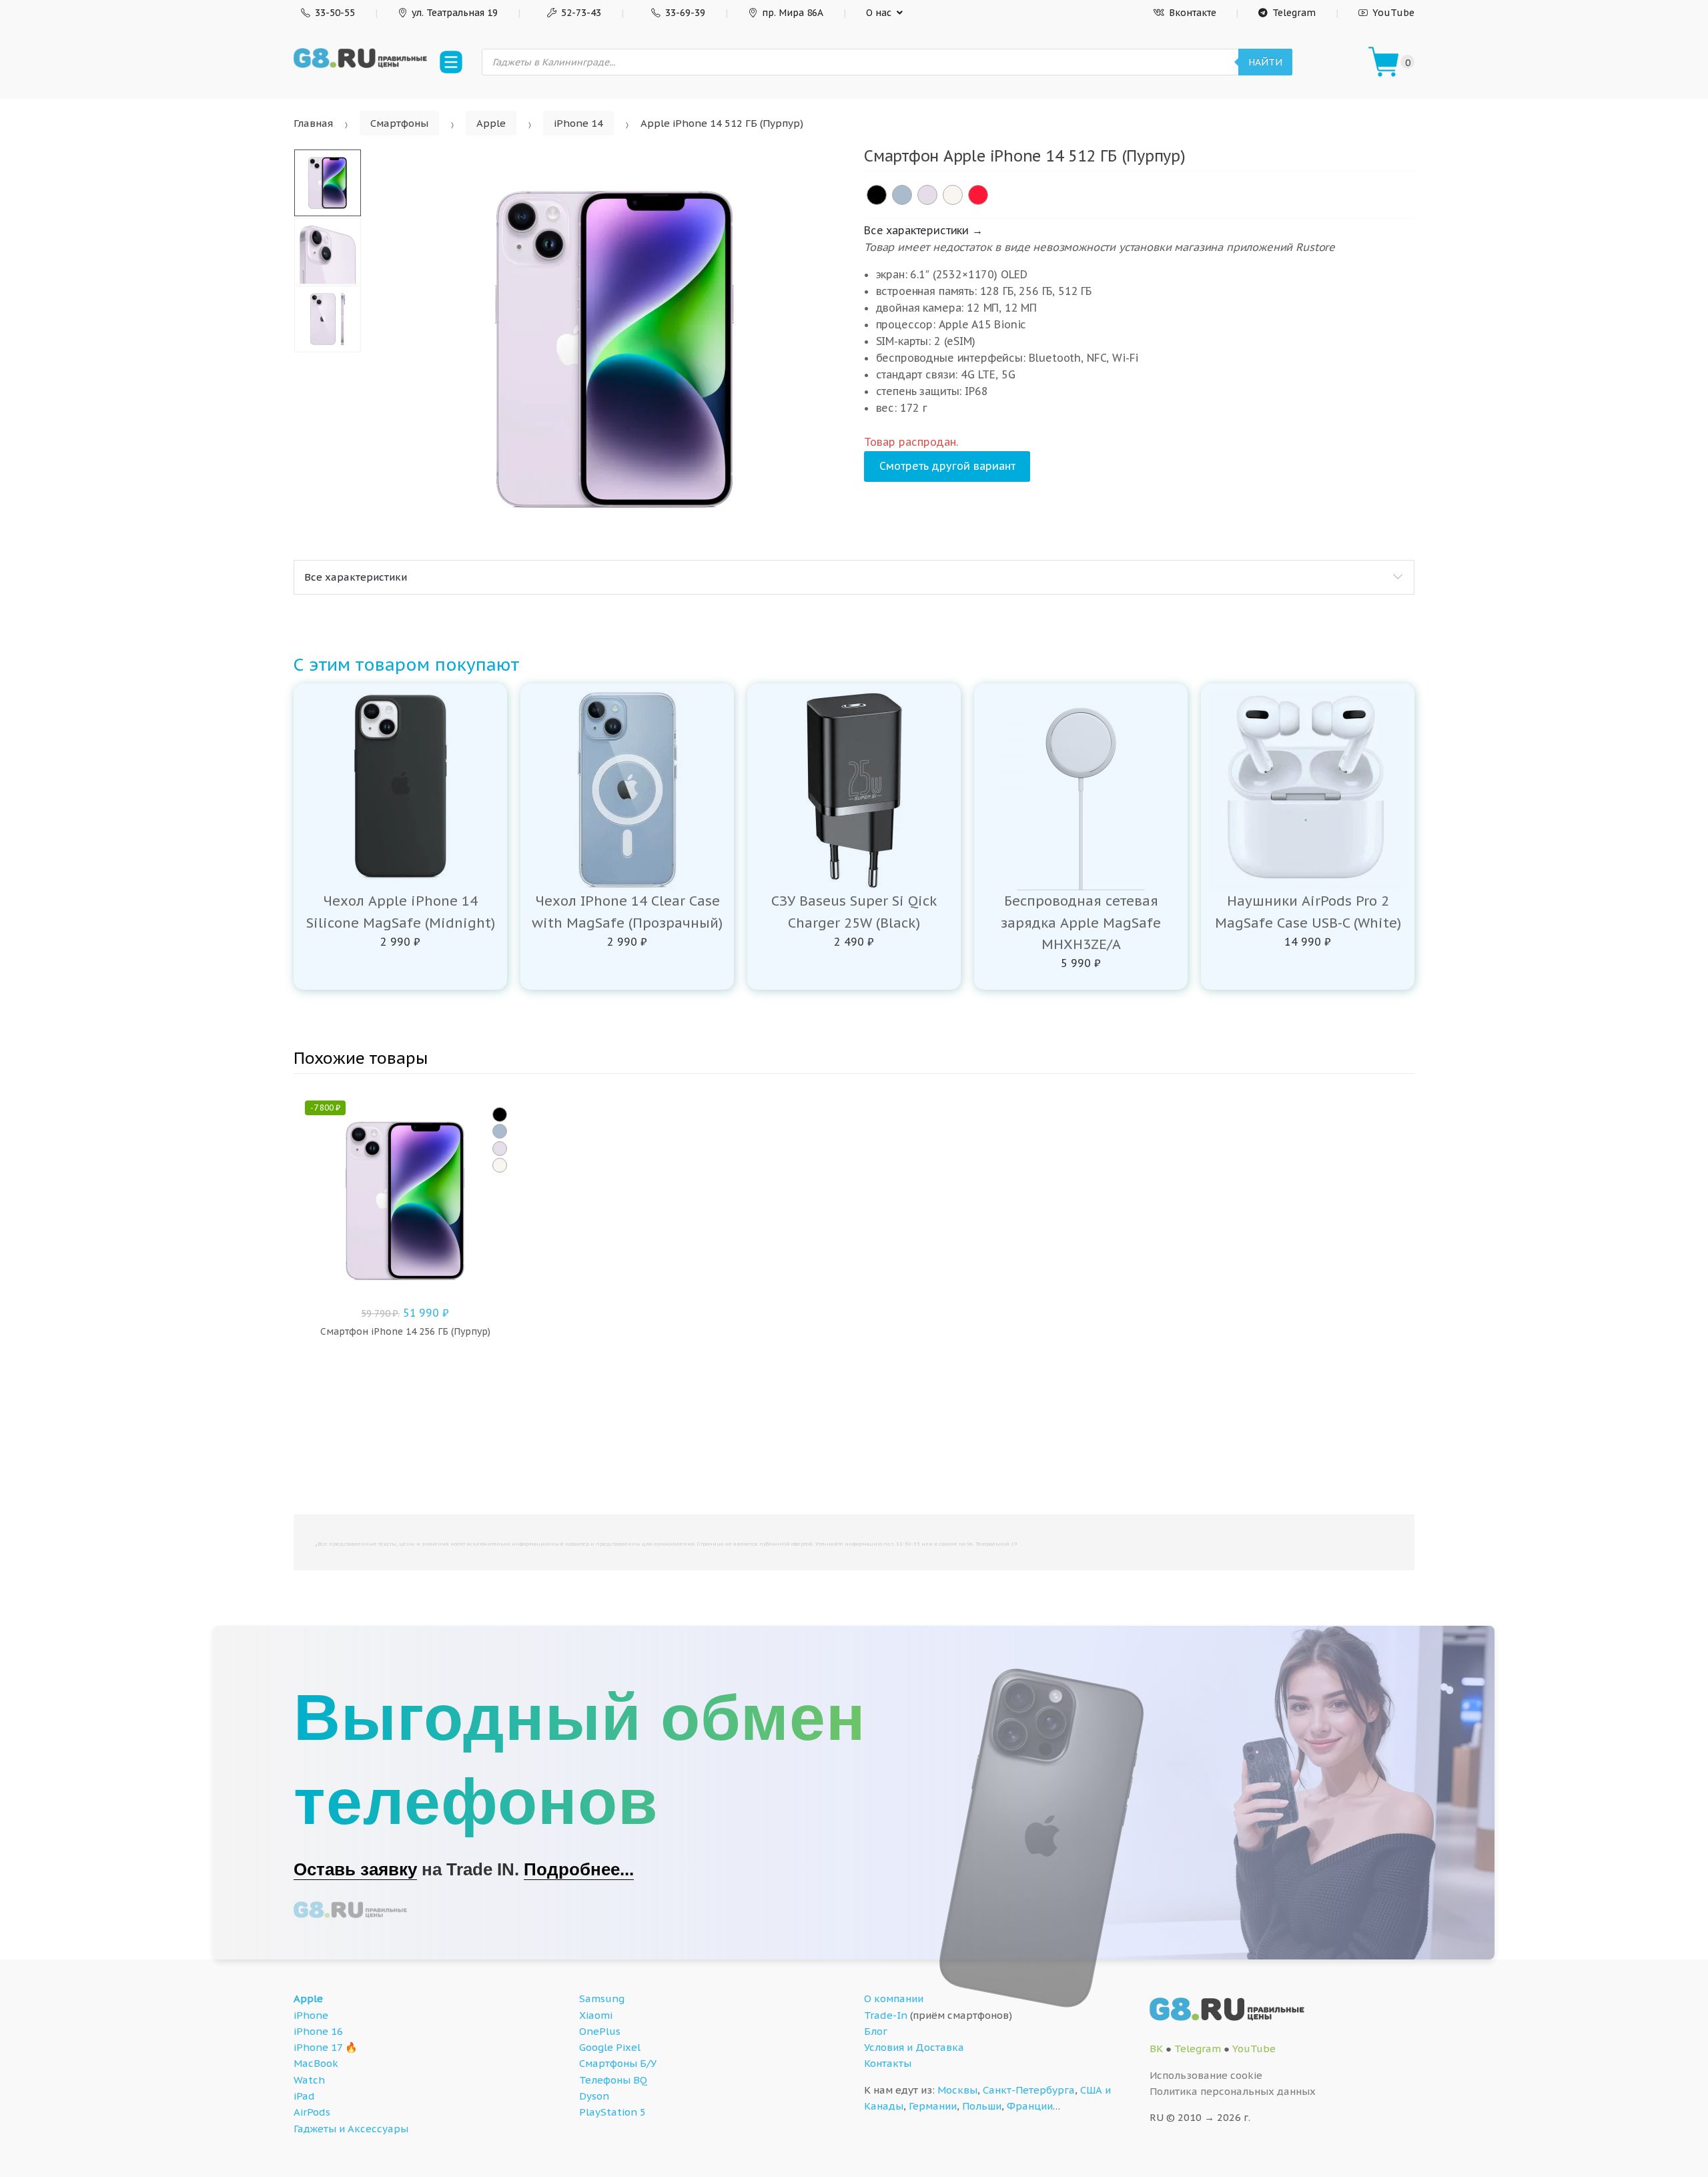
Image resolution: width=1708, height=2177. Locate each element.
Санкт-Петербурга (1029, 2090)
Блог (876, 2031)
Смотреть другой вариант (947, 466)
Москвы (957, 2090)
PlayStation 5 (612, 2112)
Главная (313, 123)
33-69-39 (685, 13)
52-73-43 (581, 13)
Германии (933, 2106)
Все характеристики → (923, 230)
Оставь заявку (355, 1869)
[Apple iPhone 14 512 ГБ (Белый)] (953, 195)
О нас (879, 13)
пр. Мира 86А (793, 13)
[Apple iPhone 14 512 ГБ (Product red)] (978, 195)
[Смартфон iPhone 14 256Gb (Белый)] (500, 1165)
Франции (1030, 2106)
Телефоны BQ (613, 2080)
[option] (614, 349)
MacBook (316, 2063)
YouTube (1393, 13)
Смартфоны (399, 123)
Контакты (888, 2063)
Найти (1265, 62)
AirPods (312, 2112)
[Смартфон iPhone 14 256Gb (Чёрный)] (500, 1115)
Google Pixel (610, 2047)
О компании (894, 1998)
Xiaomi (596, 2015)
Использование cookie (1206, 2075)
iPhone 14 (578, 123)
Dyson (594, 2096)
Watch (309, 2080)
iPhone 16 (318, 2031)
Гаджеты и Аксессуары (351, 2129)
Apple (491, 123)
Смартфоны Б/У (618, 2063)
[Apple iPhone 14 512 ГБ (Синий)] (902, 195)
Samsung (602, 1998)
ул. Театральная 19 (455, 13)
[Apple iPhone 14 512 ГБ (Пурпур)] (927, 195)
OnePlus (600, 2031)
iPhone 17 (318, 2047)
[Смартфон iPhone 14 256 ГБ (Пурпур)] (500, 1149)
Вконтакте (1193, 13)
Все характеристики (356, 577)
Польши (982, 2106)
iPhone (311, 2015)
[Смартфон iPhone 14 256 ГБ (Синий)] (500, 1131)
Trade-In (886, 2015)
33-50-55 (335, 13)
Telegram (1294, 13)
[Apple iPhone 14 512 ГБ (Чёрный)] (877, 195)
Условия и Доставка (914, 2047)
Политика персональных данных (1233, 2091)
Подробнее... (579, 1869)
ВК (1156, 2049)
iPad (304, 2096)
